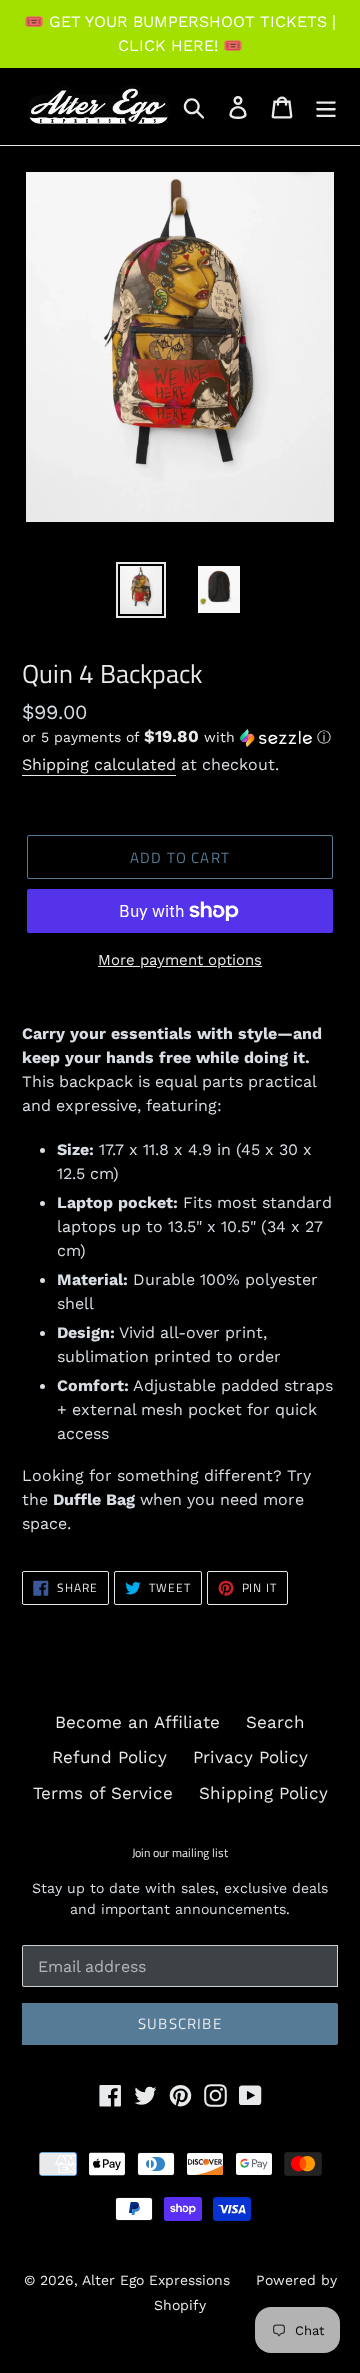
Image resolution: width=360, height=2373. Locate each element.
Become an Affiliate (137, 1722)
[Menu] (326, 107)
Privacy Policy (250, 1757)
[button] (180, 737)
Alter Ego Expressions (156, 2280)
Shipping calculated (99, 764)
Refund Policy (109, 1757)
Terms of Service (103, 1793)
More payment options (180, 960)
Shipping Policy (263, 1793)
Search (275, 1722)
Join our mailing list (180, 1853)
